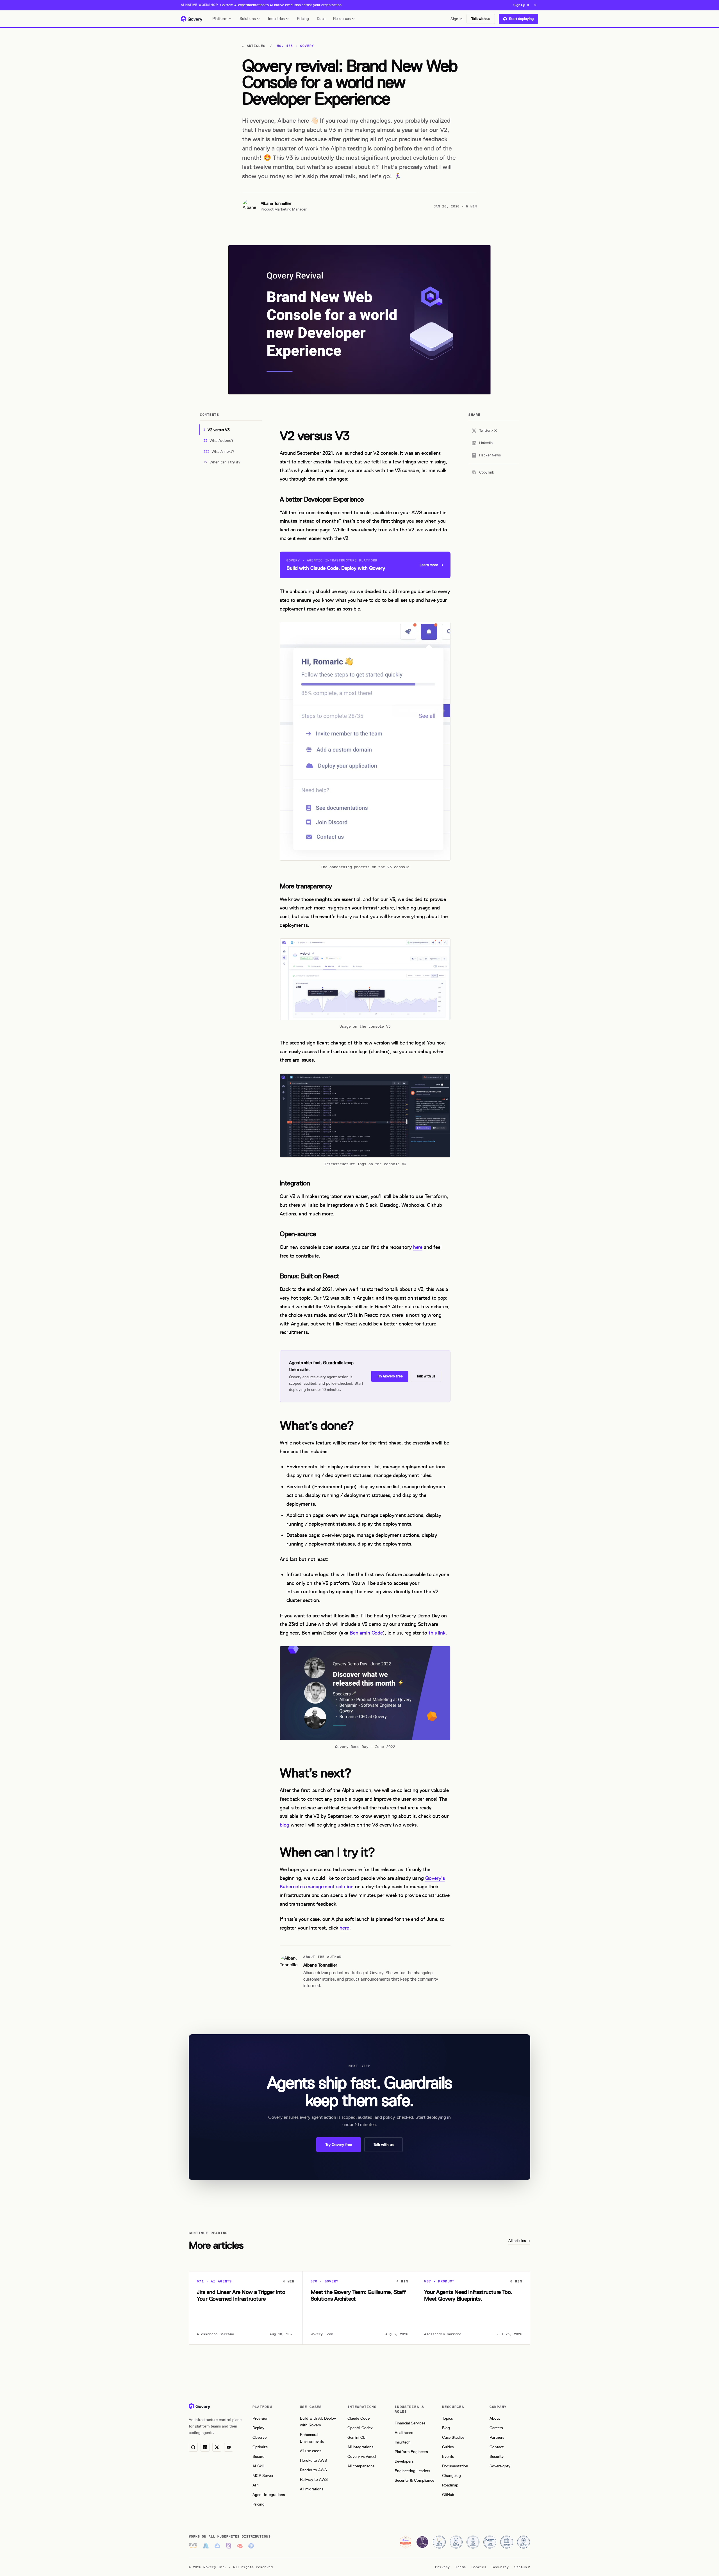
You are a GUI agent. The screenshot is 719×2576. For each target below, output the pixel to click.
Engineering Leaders (412, 2471)
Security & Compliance (414, 2480)
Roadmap (450, 2485)
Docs (321, 19)
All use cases (311, 2451)
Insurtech (403, 2442)
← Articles (254, 46)
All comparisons (361, 2466)
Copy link (487, 472)
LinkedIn (486, 443)
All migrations (312, 2489)
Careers (496, 2428)
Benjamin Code (366, 1633)
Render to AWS (313, 2470)
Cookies (479, 2567)
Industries (276, 19)
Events (448, 2457)
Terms (460, 2567)
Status (521, 2567)
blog (285, 1825)
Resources (342, 19)
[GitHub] (193, 2447)
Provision (260, 2418)
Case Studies (453, 2437)
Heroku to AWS (313, 2460)
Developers (404, 2461)
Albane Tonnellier (276, 204)
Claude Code (359, 2418)
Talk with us (481, 19)
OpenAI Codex (360, 2428)
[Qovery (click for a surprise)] (199, 2406)
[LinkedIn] (205, 2447)
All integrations (360, 2447)
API (256, 2485)
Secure (258, 2457)
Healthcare (404, 2433)
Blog (446, 2428)
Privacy (442, 2567)
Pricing (303, 19)
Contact (497, 2447)
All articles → (519, 2241)
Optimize (260, 2447)
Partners (497, 2437)
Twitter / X (488, 430)
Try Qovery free (390, 1376)
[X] (217, 2447)
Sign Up (519, 5)
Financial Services (410, 2423)
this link (437, 1633)
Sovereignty (500, 2466)
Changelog (451, 2476)
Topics (447, 2418)
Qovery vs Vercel (362, 2457)
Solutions (248, 19)
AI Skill (258, 2466)
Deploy (258, 2428)
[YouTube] (229, 2447)
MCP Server (263, 2476)
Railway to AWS (314, 2480)
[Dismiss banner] (535, 5)
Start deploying (521, 19)
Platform (220, 19)
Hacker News (490, 455)
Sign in (457, 19)
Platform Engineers (411, 2452)
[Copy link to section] (275, 436)
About (495, 2418)
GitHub (448, 2495)
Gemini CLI (357, 2437)
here (418, 1247)
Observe (260, 2437)
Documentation (455, 2466)
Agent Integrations (269, 2495)
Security (497, 2457)
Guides (448, 2447)
